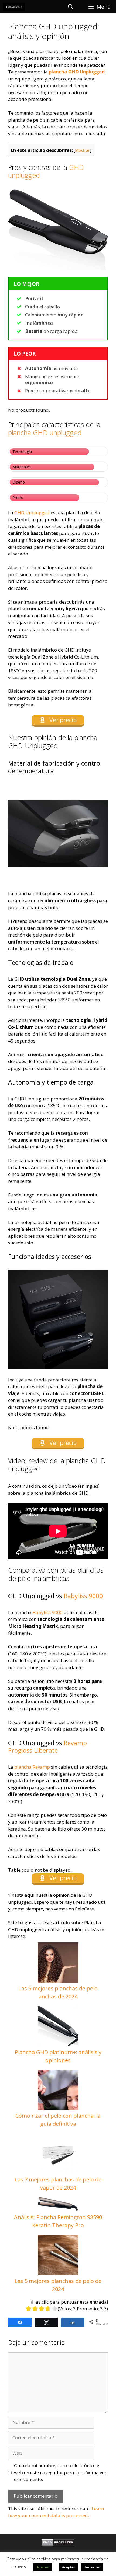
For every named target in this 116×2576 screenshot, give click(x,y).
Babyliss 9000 (83, 1596)
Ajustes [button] (43, 2567)
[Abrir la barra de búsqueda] (70, 7)
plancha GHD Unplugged (77, 72)
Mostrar (82, 150)
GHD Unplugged (32, 513)
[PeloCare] (14, 7)
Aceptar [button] (68, 2567)
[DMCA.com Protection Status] (58, 2544)
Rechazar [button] (92, 2567)
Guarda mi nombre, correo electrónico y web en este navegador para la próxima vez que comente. (60, 2472)
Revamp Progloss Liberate (47, 1747)
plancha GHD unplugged (45, 432)
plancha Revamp (32, 1767)
